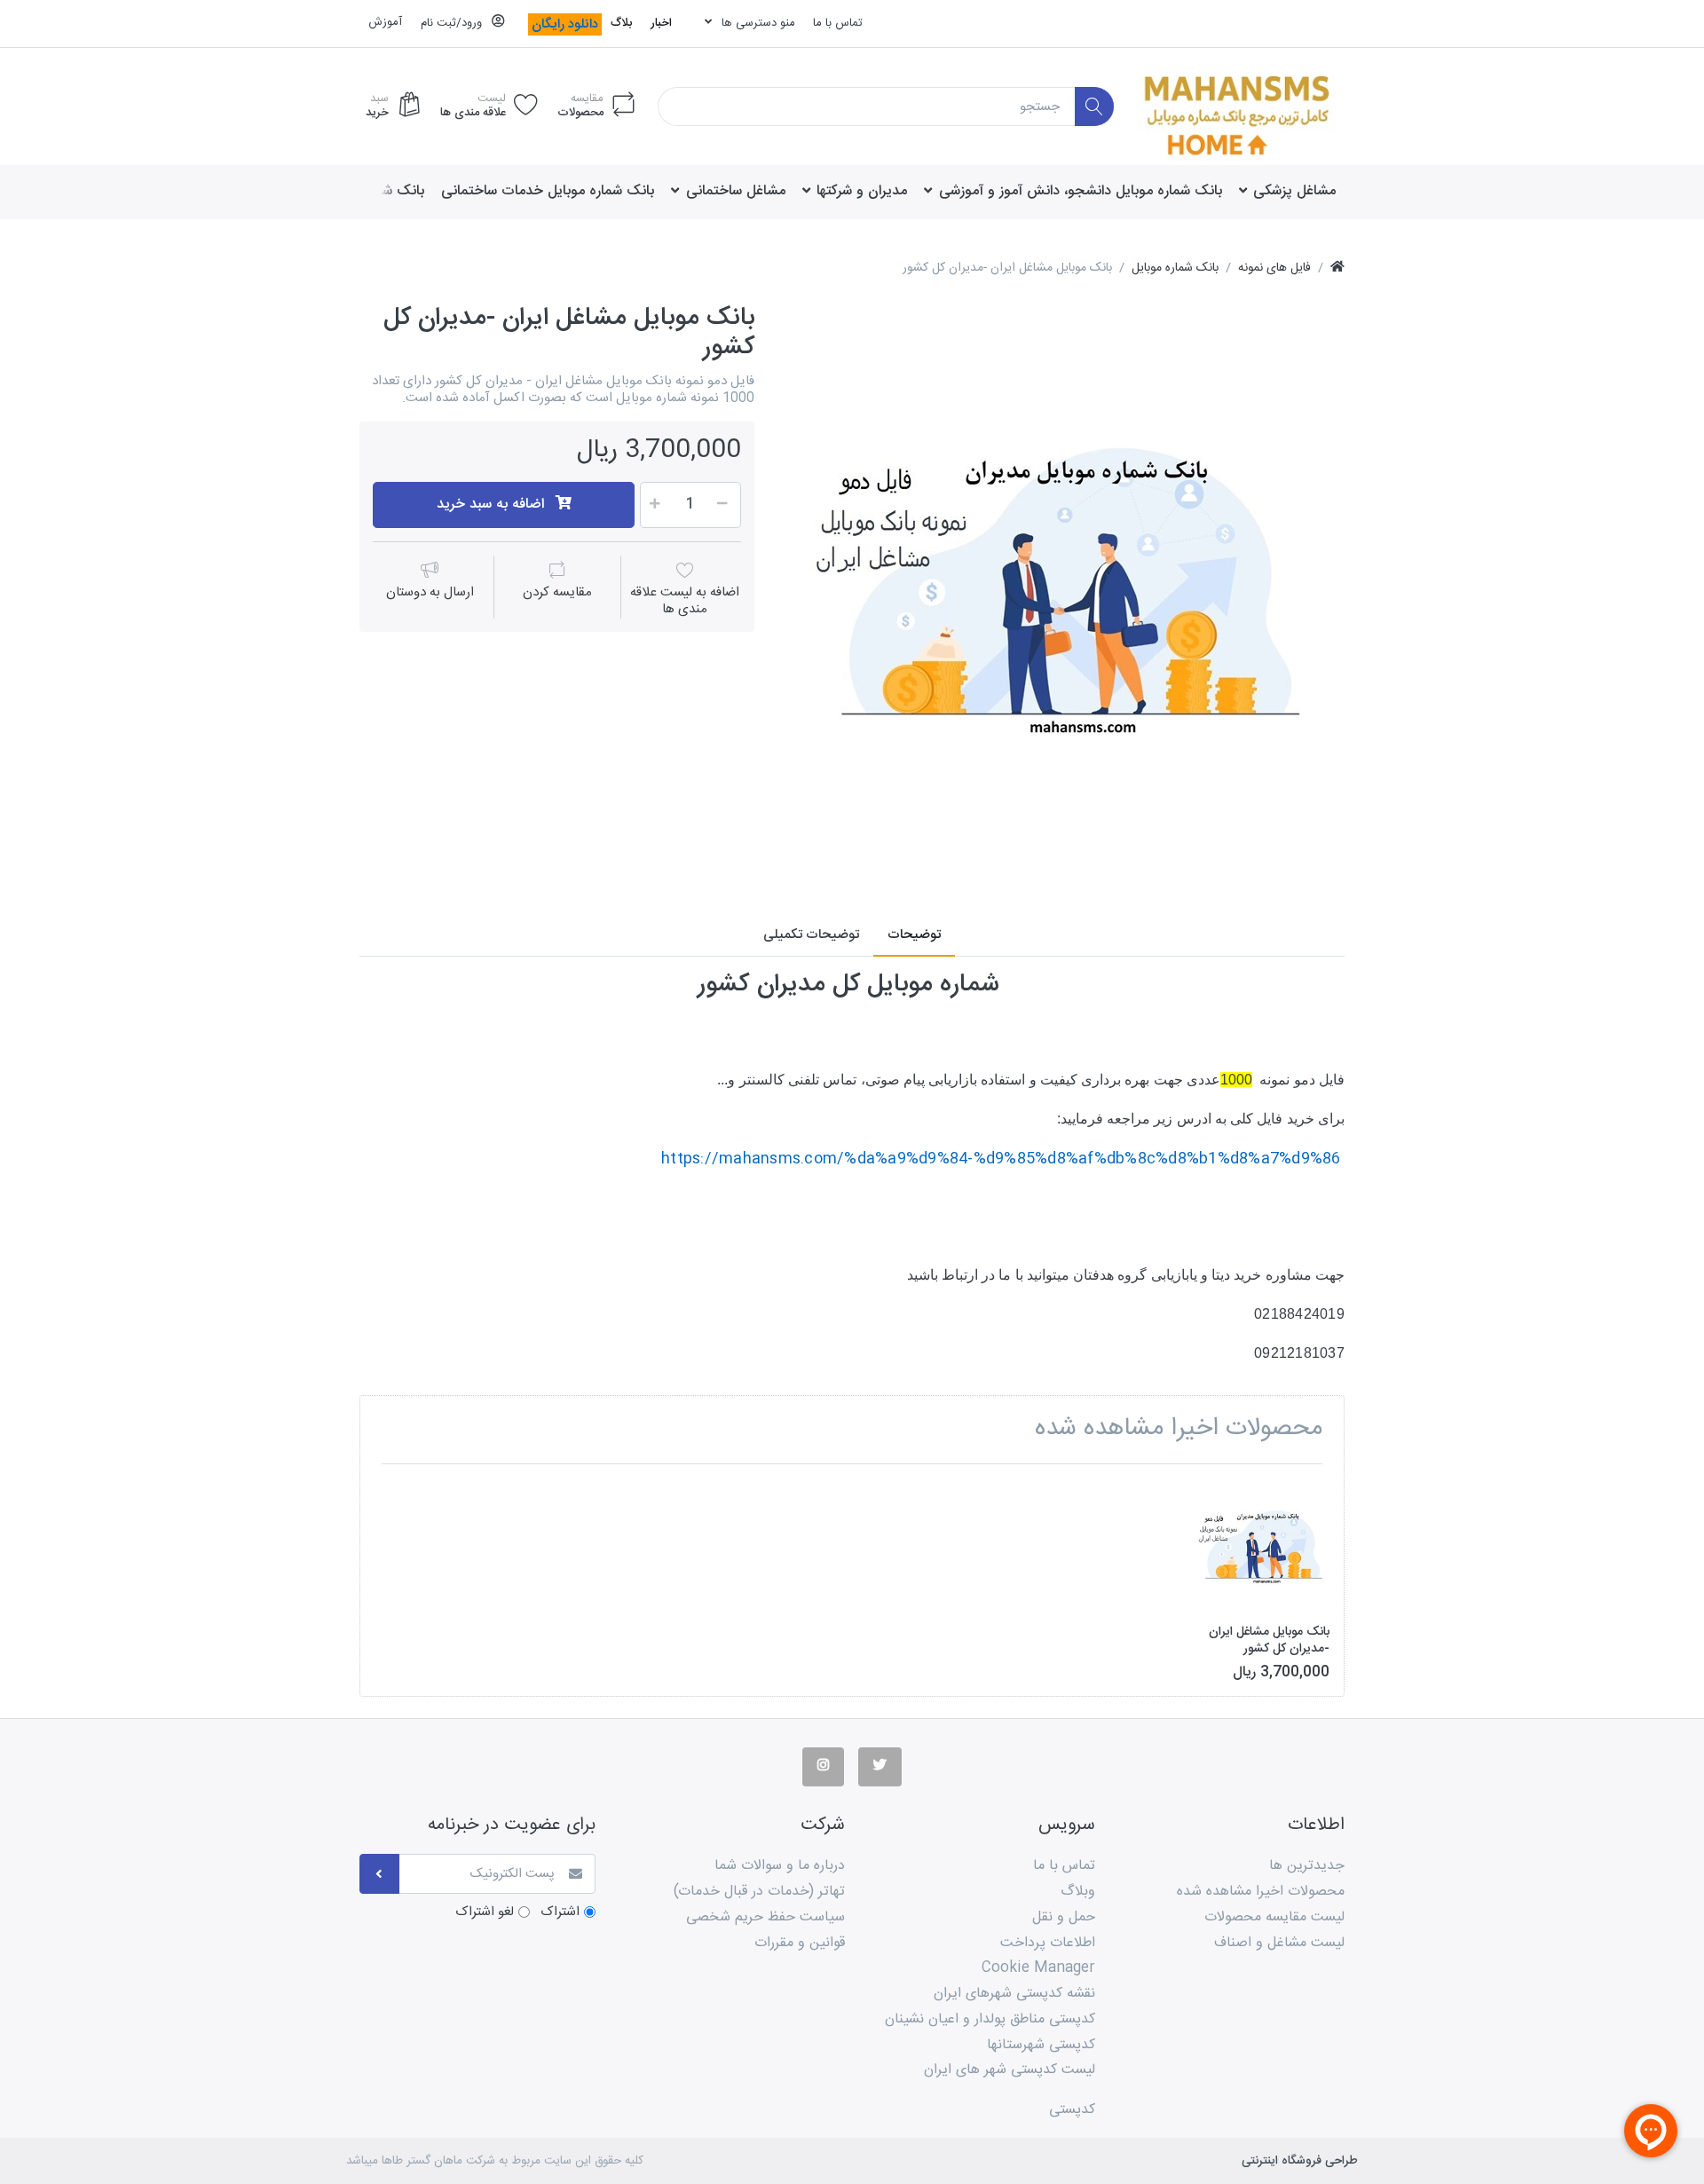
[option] (1062, 586)
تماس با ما (838, 23)
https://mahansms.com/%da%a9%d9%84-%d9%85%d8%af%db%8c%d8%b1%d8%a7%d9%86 (1001, 1159)
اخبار (661, 23)
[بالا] (1337, 268)
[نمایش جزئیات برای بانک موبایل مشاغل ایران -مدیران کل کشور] (1262, 1545)
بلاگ (621, 23)
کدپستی (1072, 2110)
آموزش (385, 22)
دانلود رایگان (565, 24)
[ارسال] (379, 1874)
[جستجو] (1095, 107)
